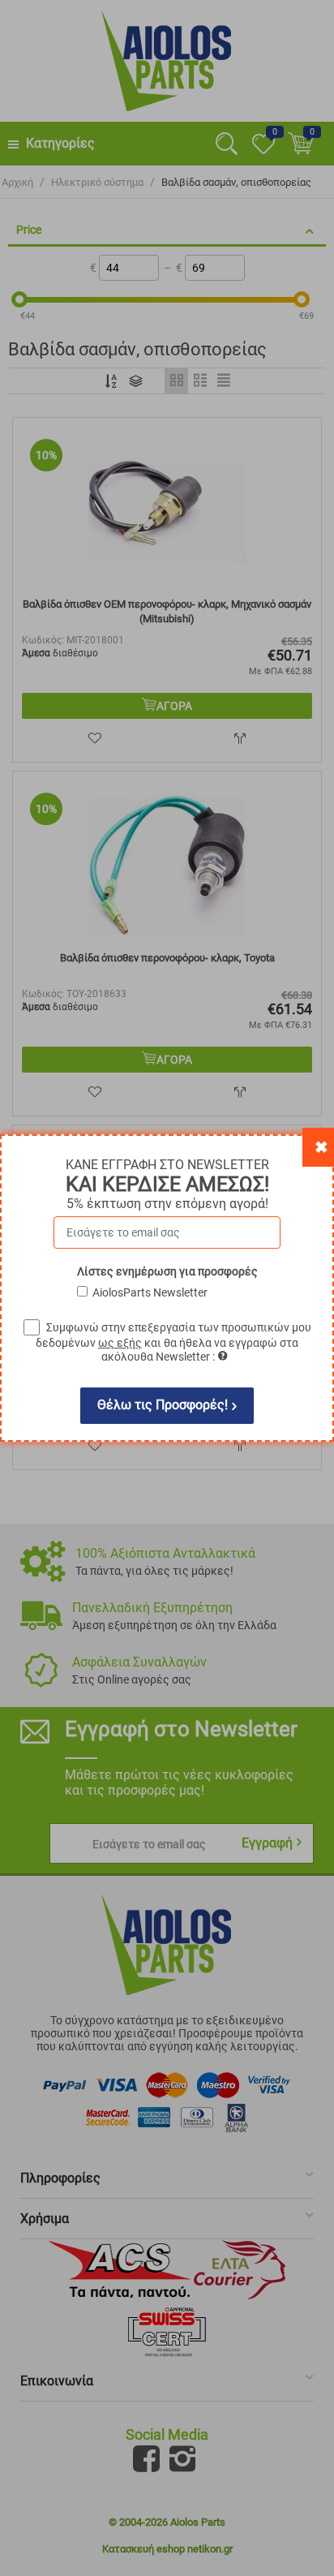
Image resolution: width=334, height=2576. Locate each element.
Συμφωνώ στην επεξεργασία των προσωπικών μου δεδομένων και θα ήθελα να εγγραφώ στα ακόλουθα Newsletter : (173, 1342)
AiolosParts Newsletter (150, 1292)
